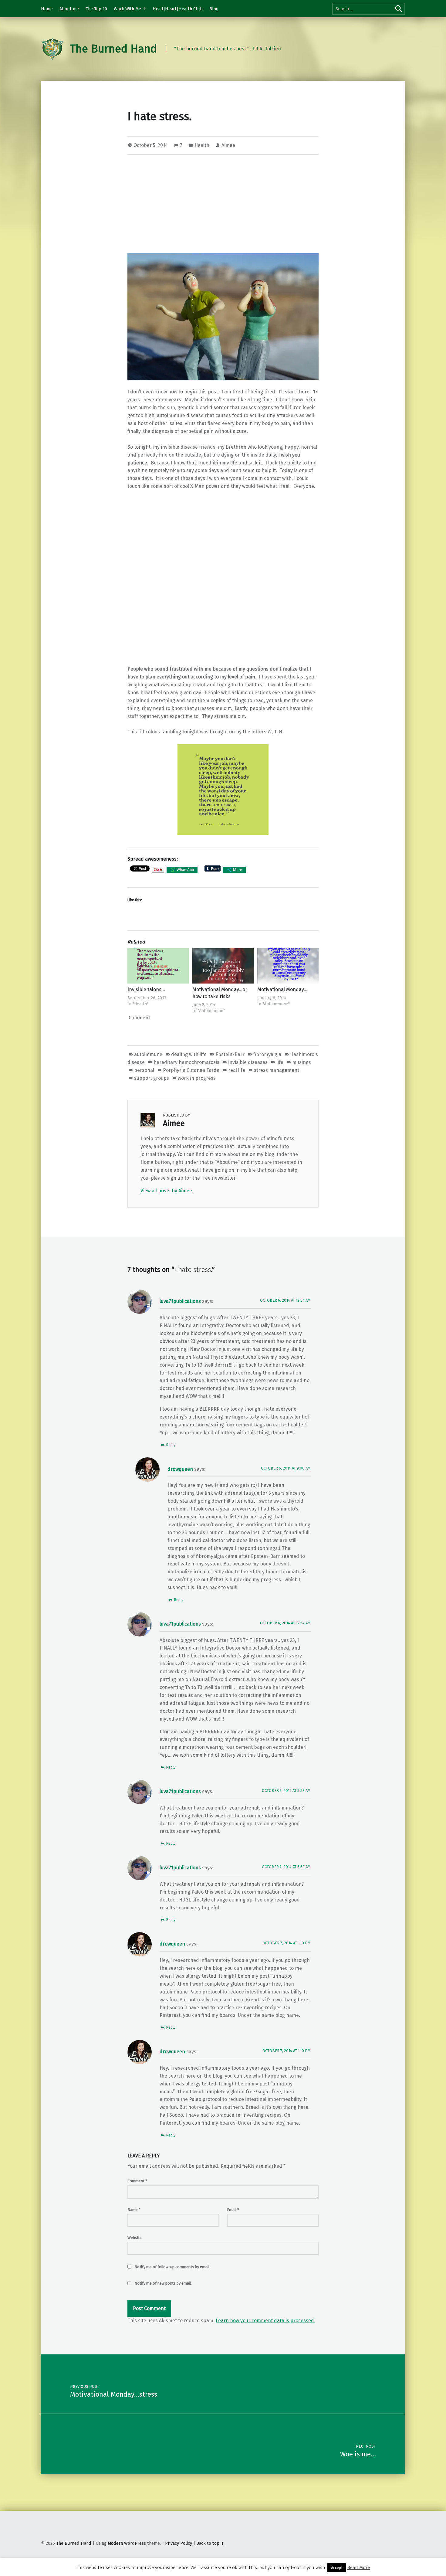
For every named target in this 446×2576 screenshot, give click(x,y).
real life (237, 1070)
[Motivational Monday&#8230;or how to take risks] (223, 966)
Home (47, 9)
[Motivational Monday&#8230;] (288, 966)
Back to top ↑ (210, 2543)
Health (202, 145)
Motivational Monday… (282, 989)
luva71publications (180, 1301)
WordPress (135, 2543)
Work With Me (127, 9)
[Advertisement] (223, 205)
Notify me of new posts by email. (163, 2283)
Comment (137, 2181)
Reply (171, 1445)
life (280, 1062)
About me (69, 9)
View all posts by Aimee (166, 1191)
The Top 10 (96, 9)
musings (302, 1062)
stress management (277, 1070)
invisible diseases (248, 1062)
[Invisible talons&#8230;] (158, 966)
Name (134, 2210)
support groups (152, 1078)
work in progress (197, 1078)
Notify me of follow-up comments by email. (172, 2267)
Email (233, 2210)
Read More (359, 2568)
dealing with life (189, 1054)
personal (144, 1070)
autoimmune (148, 1054)
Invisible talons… (146, 989)
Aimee (228, 145)
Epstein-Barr (230, 1054)
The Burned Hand (113, 49)
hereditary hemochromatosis (186, 1062)
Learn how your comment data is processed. (265, 2321)
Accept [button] (337, 2568)
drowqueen (180, 1469)
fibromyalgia (267, 1054)
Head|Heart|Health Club (178, 9)
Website (135, 2238)
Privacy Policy (179, 2543)
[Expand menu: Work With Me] (144, 9)
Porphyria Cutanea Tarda (191, 1070)
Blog (214, 9)
